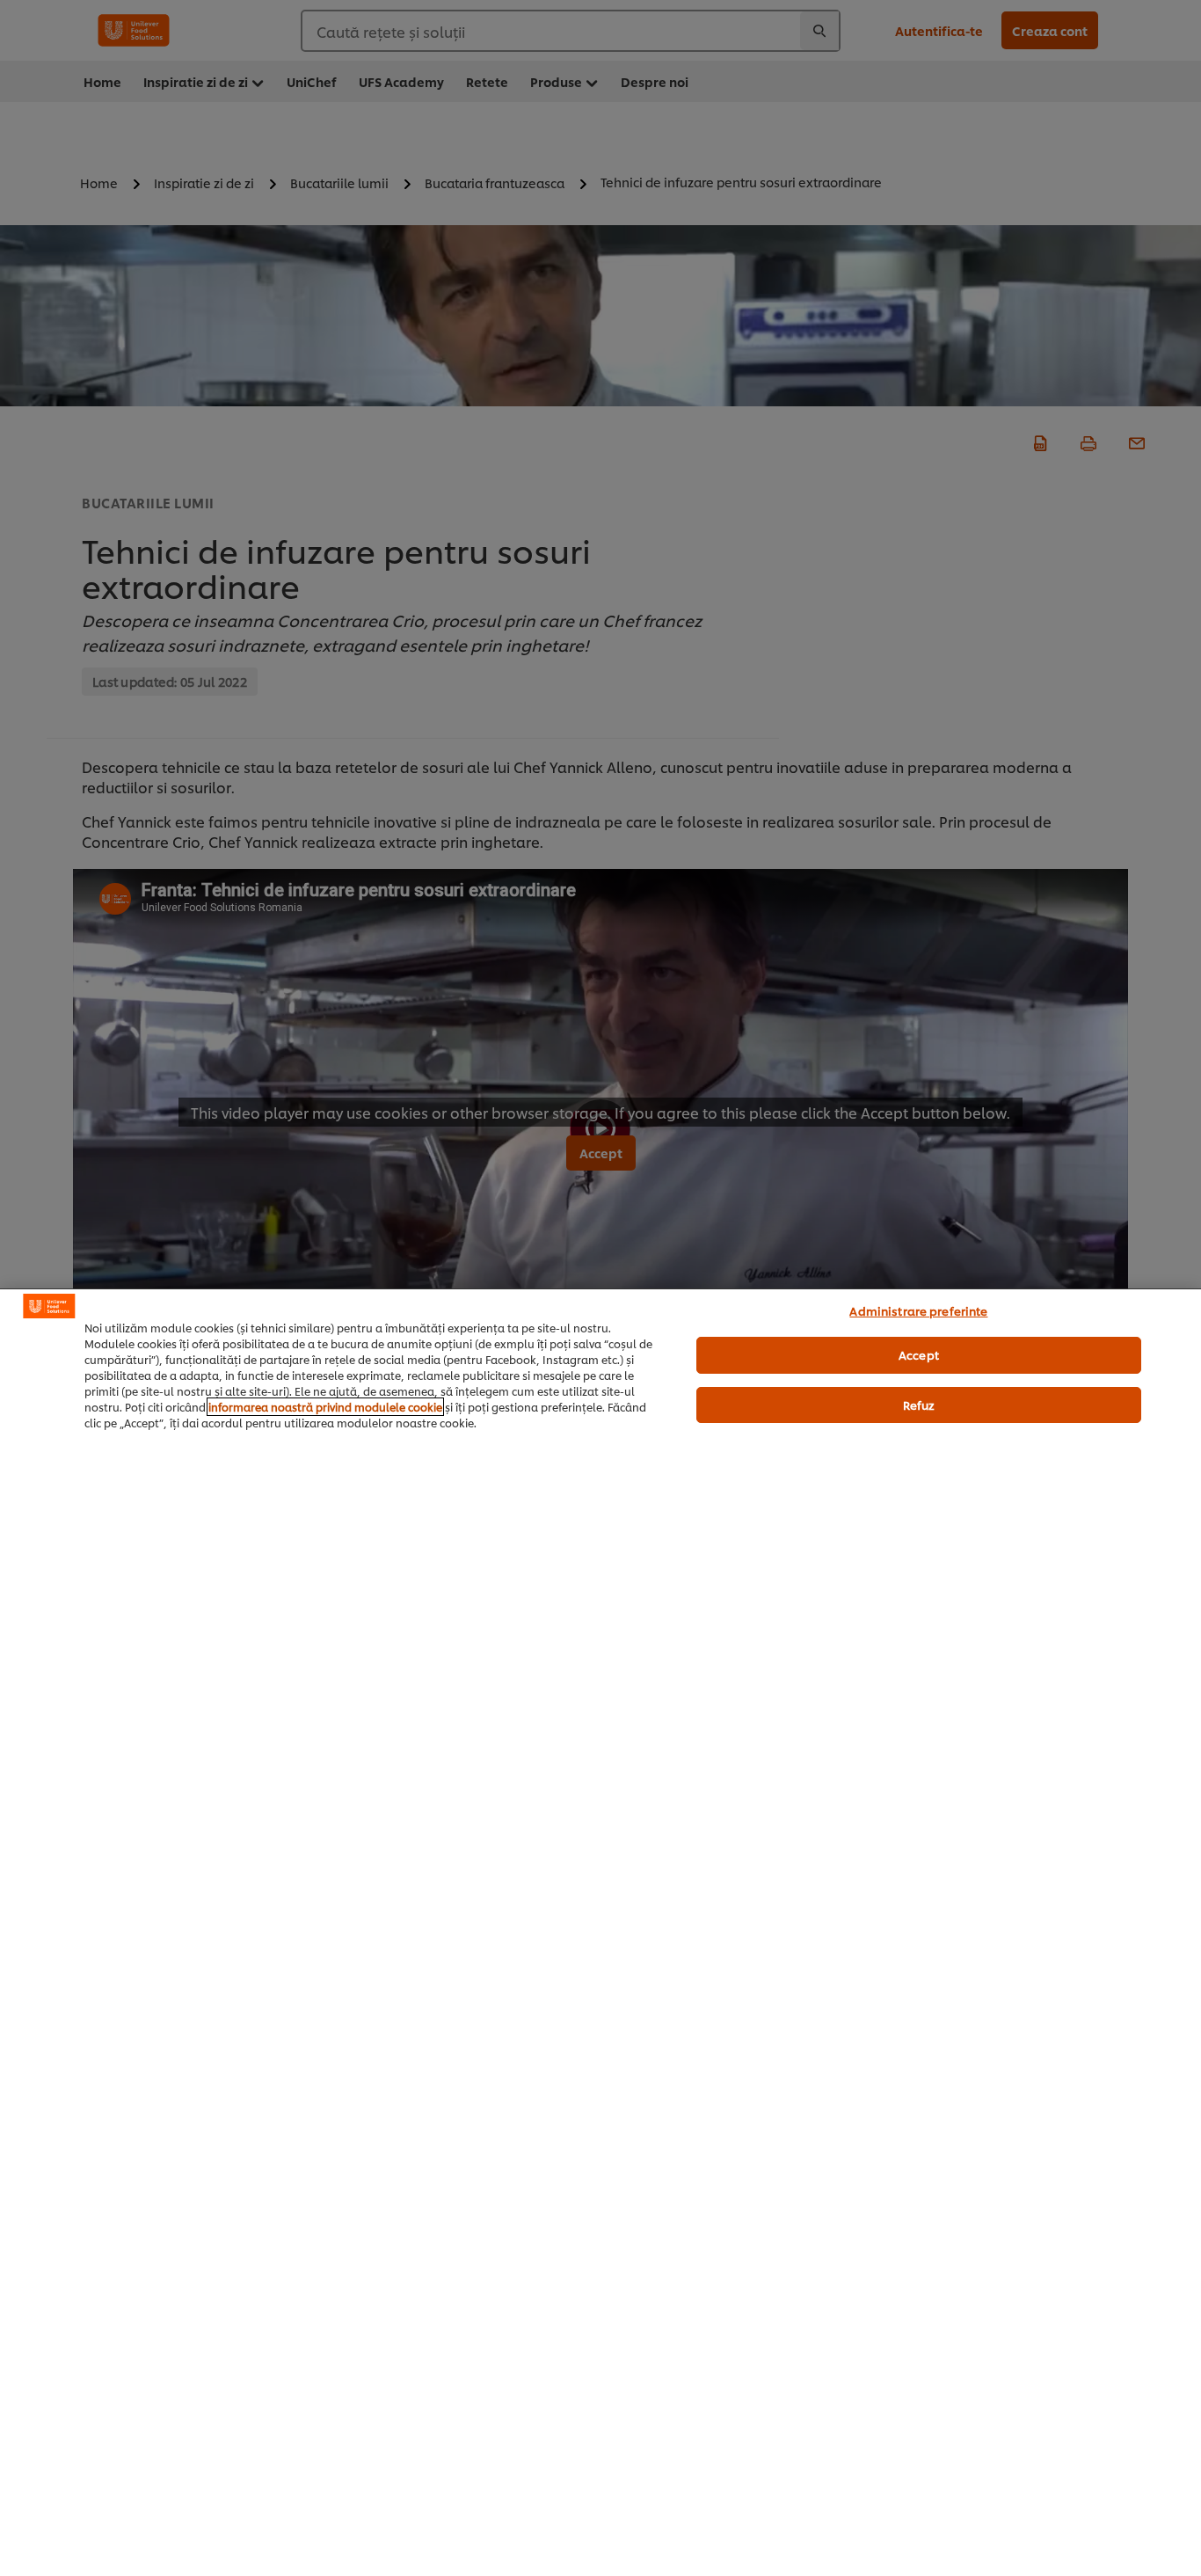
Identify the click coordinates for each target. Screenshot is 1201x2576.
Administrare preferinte (918, 1310)
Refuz (919, 1405)
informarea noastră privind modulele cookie (325, 1407)
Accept (919, 1354)
